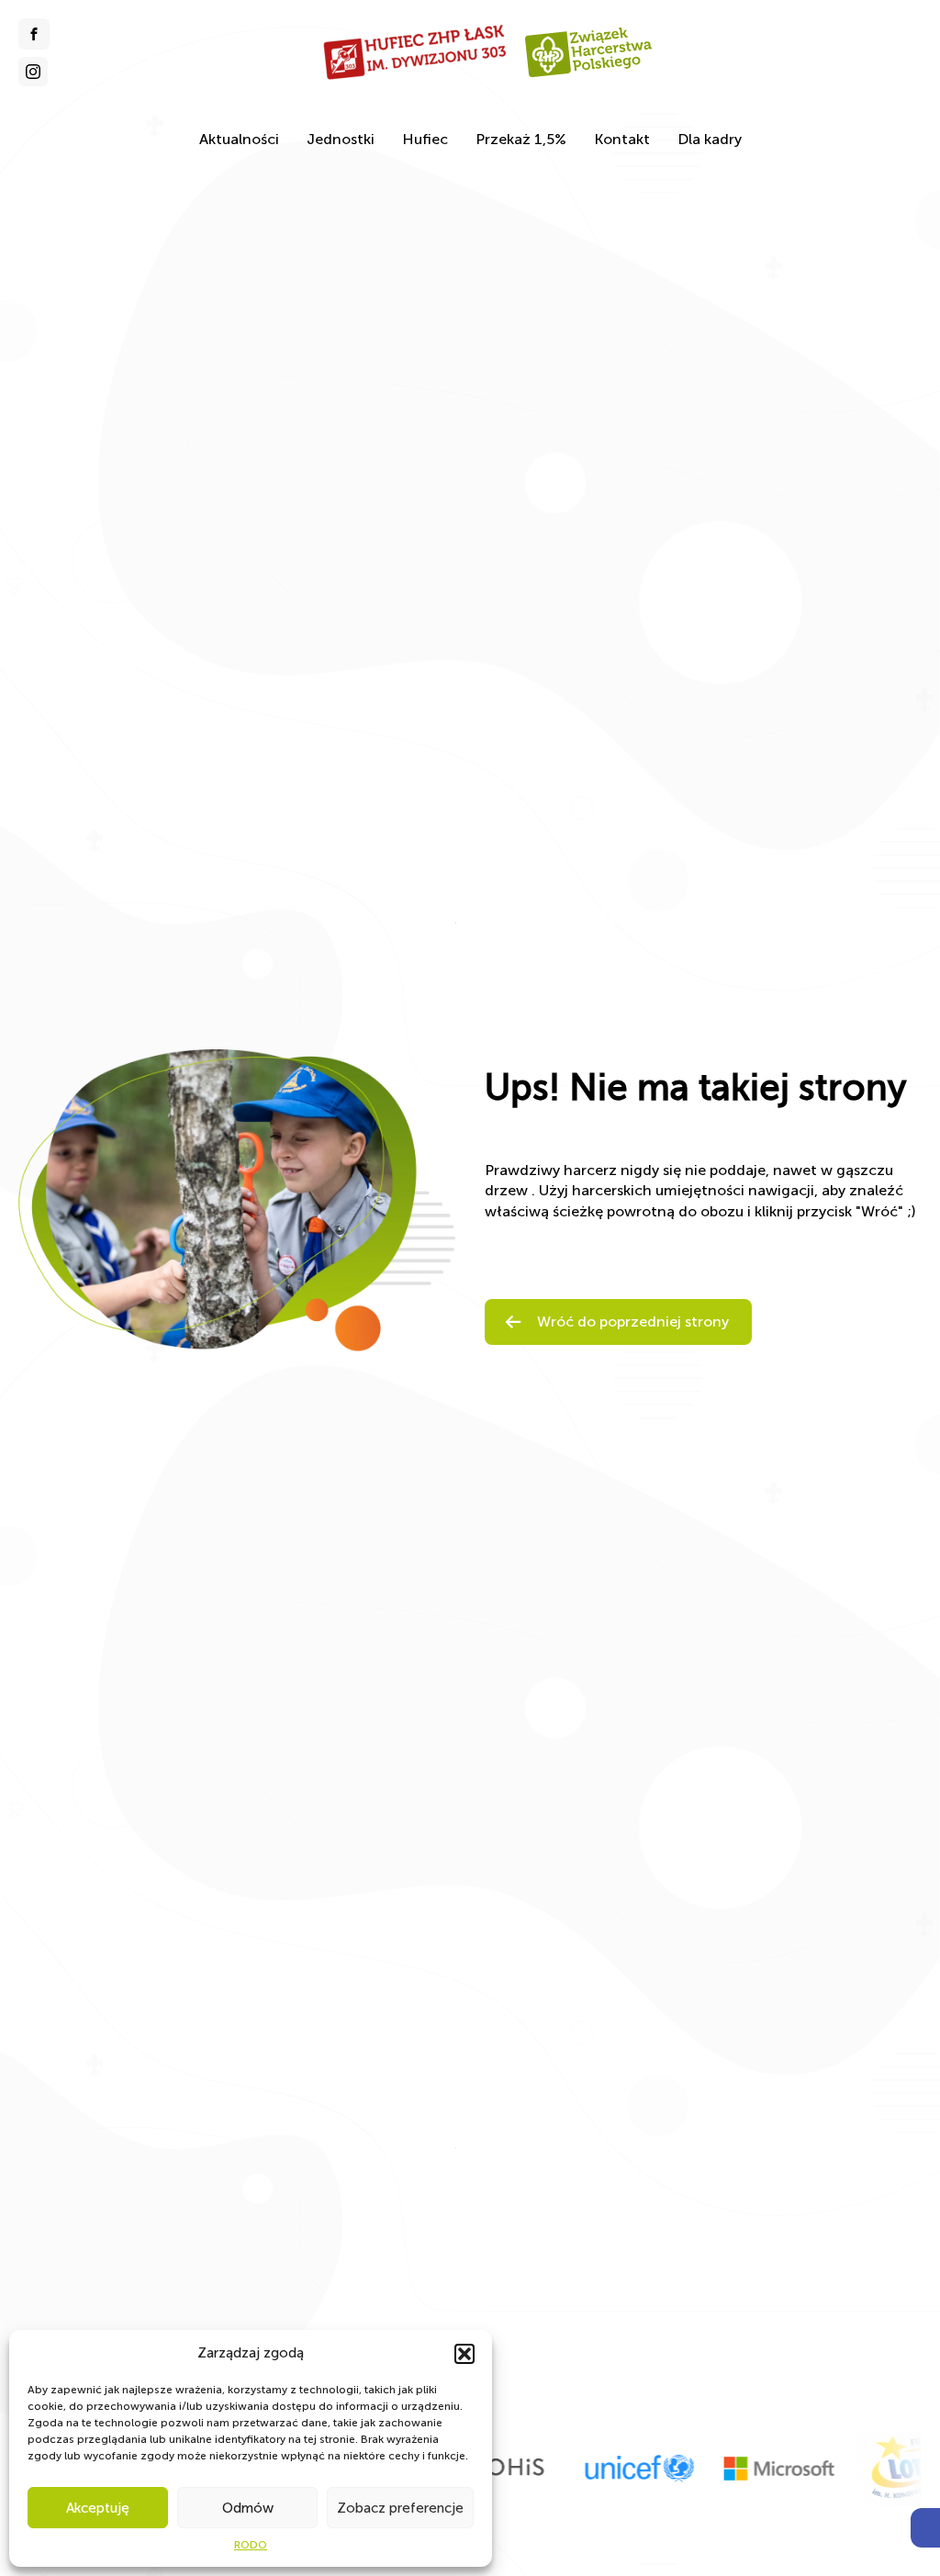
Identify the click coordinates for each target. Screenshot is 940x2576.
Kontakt (622, 139)
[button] (925, 2528)
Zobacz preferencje (400, 2508)
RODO (251, 2545)
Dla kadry (710, 139)
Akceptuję (98, 2508)
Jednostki (341, 139)
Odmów (248, 2508)
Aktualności (239, 139)
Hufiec (425, 139)
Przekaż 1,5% (521, 139)
